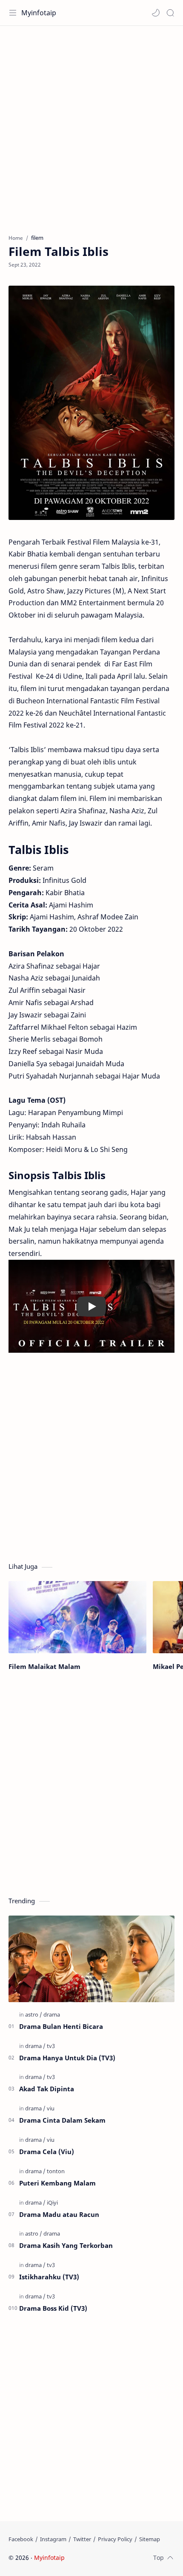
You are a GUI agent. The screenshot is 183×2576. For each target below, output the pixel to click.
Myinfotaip (39, 13)
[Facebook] (21, 2539)
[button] (156, 13)
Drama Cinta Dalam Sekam (62, 2120)
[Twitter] (82, 2539)
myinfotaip (120, 2558)
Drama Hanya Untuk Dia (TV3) (67, 2058)
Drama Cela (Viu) (47, 2152)
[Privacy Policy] (115, 2539)
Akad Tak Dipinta (47, 2089)
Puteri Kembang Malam (57, 2183)
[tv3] (51, 2046)
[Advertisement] (91, 126)
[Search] (170, 13)
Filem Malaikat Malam (44, 1666)
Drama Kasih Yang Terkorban (66, 2245)
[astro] (34, 2014)
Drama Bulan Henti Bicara (61, 2026)
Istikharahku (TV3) (49, 2277)
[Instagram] (53, 2539)
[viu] (51, 2108)
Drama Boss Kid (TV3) (53, 2308)
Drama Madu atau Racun (59, 2214)
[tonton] (56, 2171)
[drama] (52, 2014)
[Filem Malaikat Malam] (77, 1617)
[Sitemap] (150, 2539)
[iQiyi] (52, 2202)
